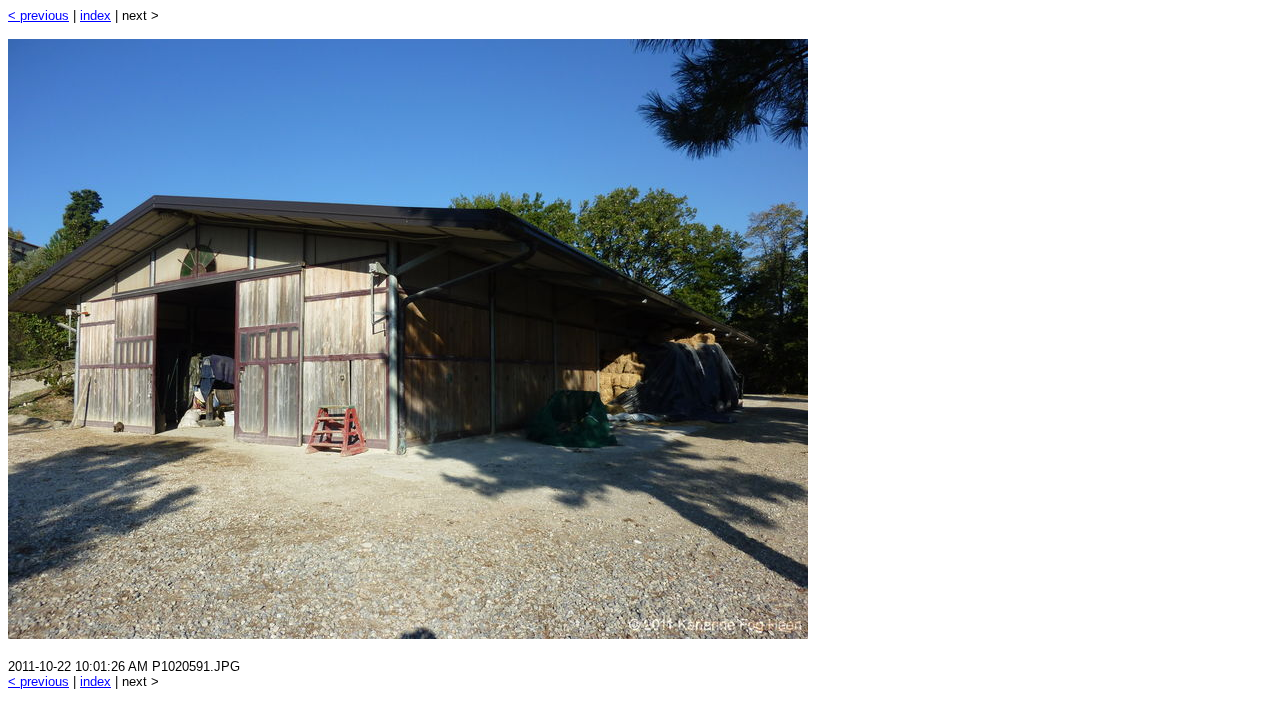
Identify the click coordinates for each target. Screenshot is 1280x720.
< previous (38, 15)
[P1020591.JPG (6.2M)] (408, 633)
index (95, 15)
